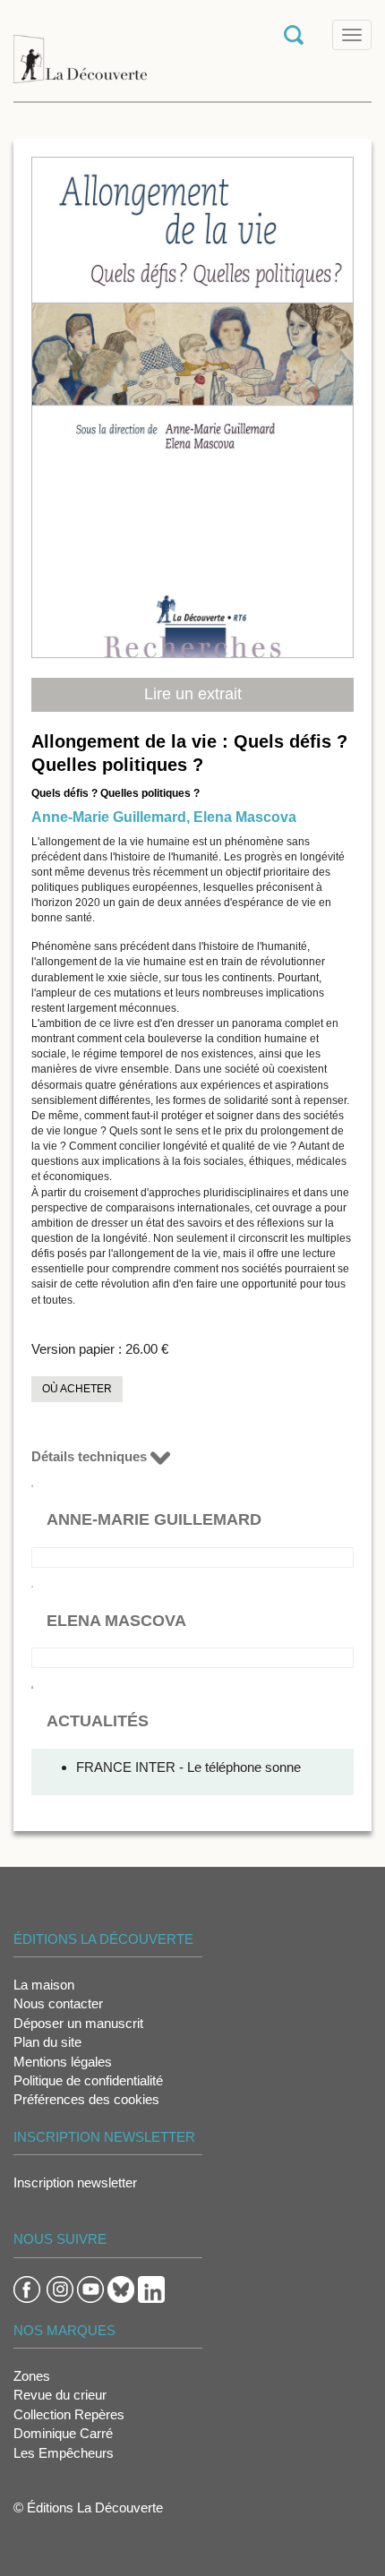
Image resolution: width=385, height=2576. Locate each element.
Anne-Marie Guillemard (109, 817)
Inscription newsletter (75, 2182)
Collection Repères (69, 2414)
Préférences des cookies (86, 2099)
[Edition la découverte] (80, 50)
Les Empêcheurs (64, 2453)
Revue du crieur (60, 2395)
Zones (32, 2376)
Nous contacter (58, 2003)
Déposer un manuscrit (78, 2023)
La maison (44, 1985)
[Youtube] (90, 2288)
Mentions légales (63, 2062)
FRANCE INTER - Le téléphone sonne (188, 1767)
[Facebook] (27, 2288)
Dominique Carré (63, 2433)
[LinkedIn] (151, 2288)
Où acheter (77, 1389)
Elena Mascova (245, 817)
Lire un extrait (193, 694)
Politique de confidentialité (88, 2080)
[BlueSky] (121, 2288)
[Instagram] (60, 2288)
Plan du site (47, 2042)
